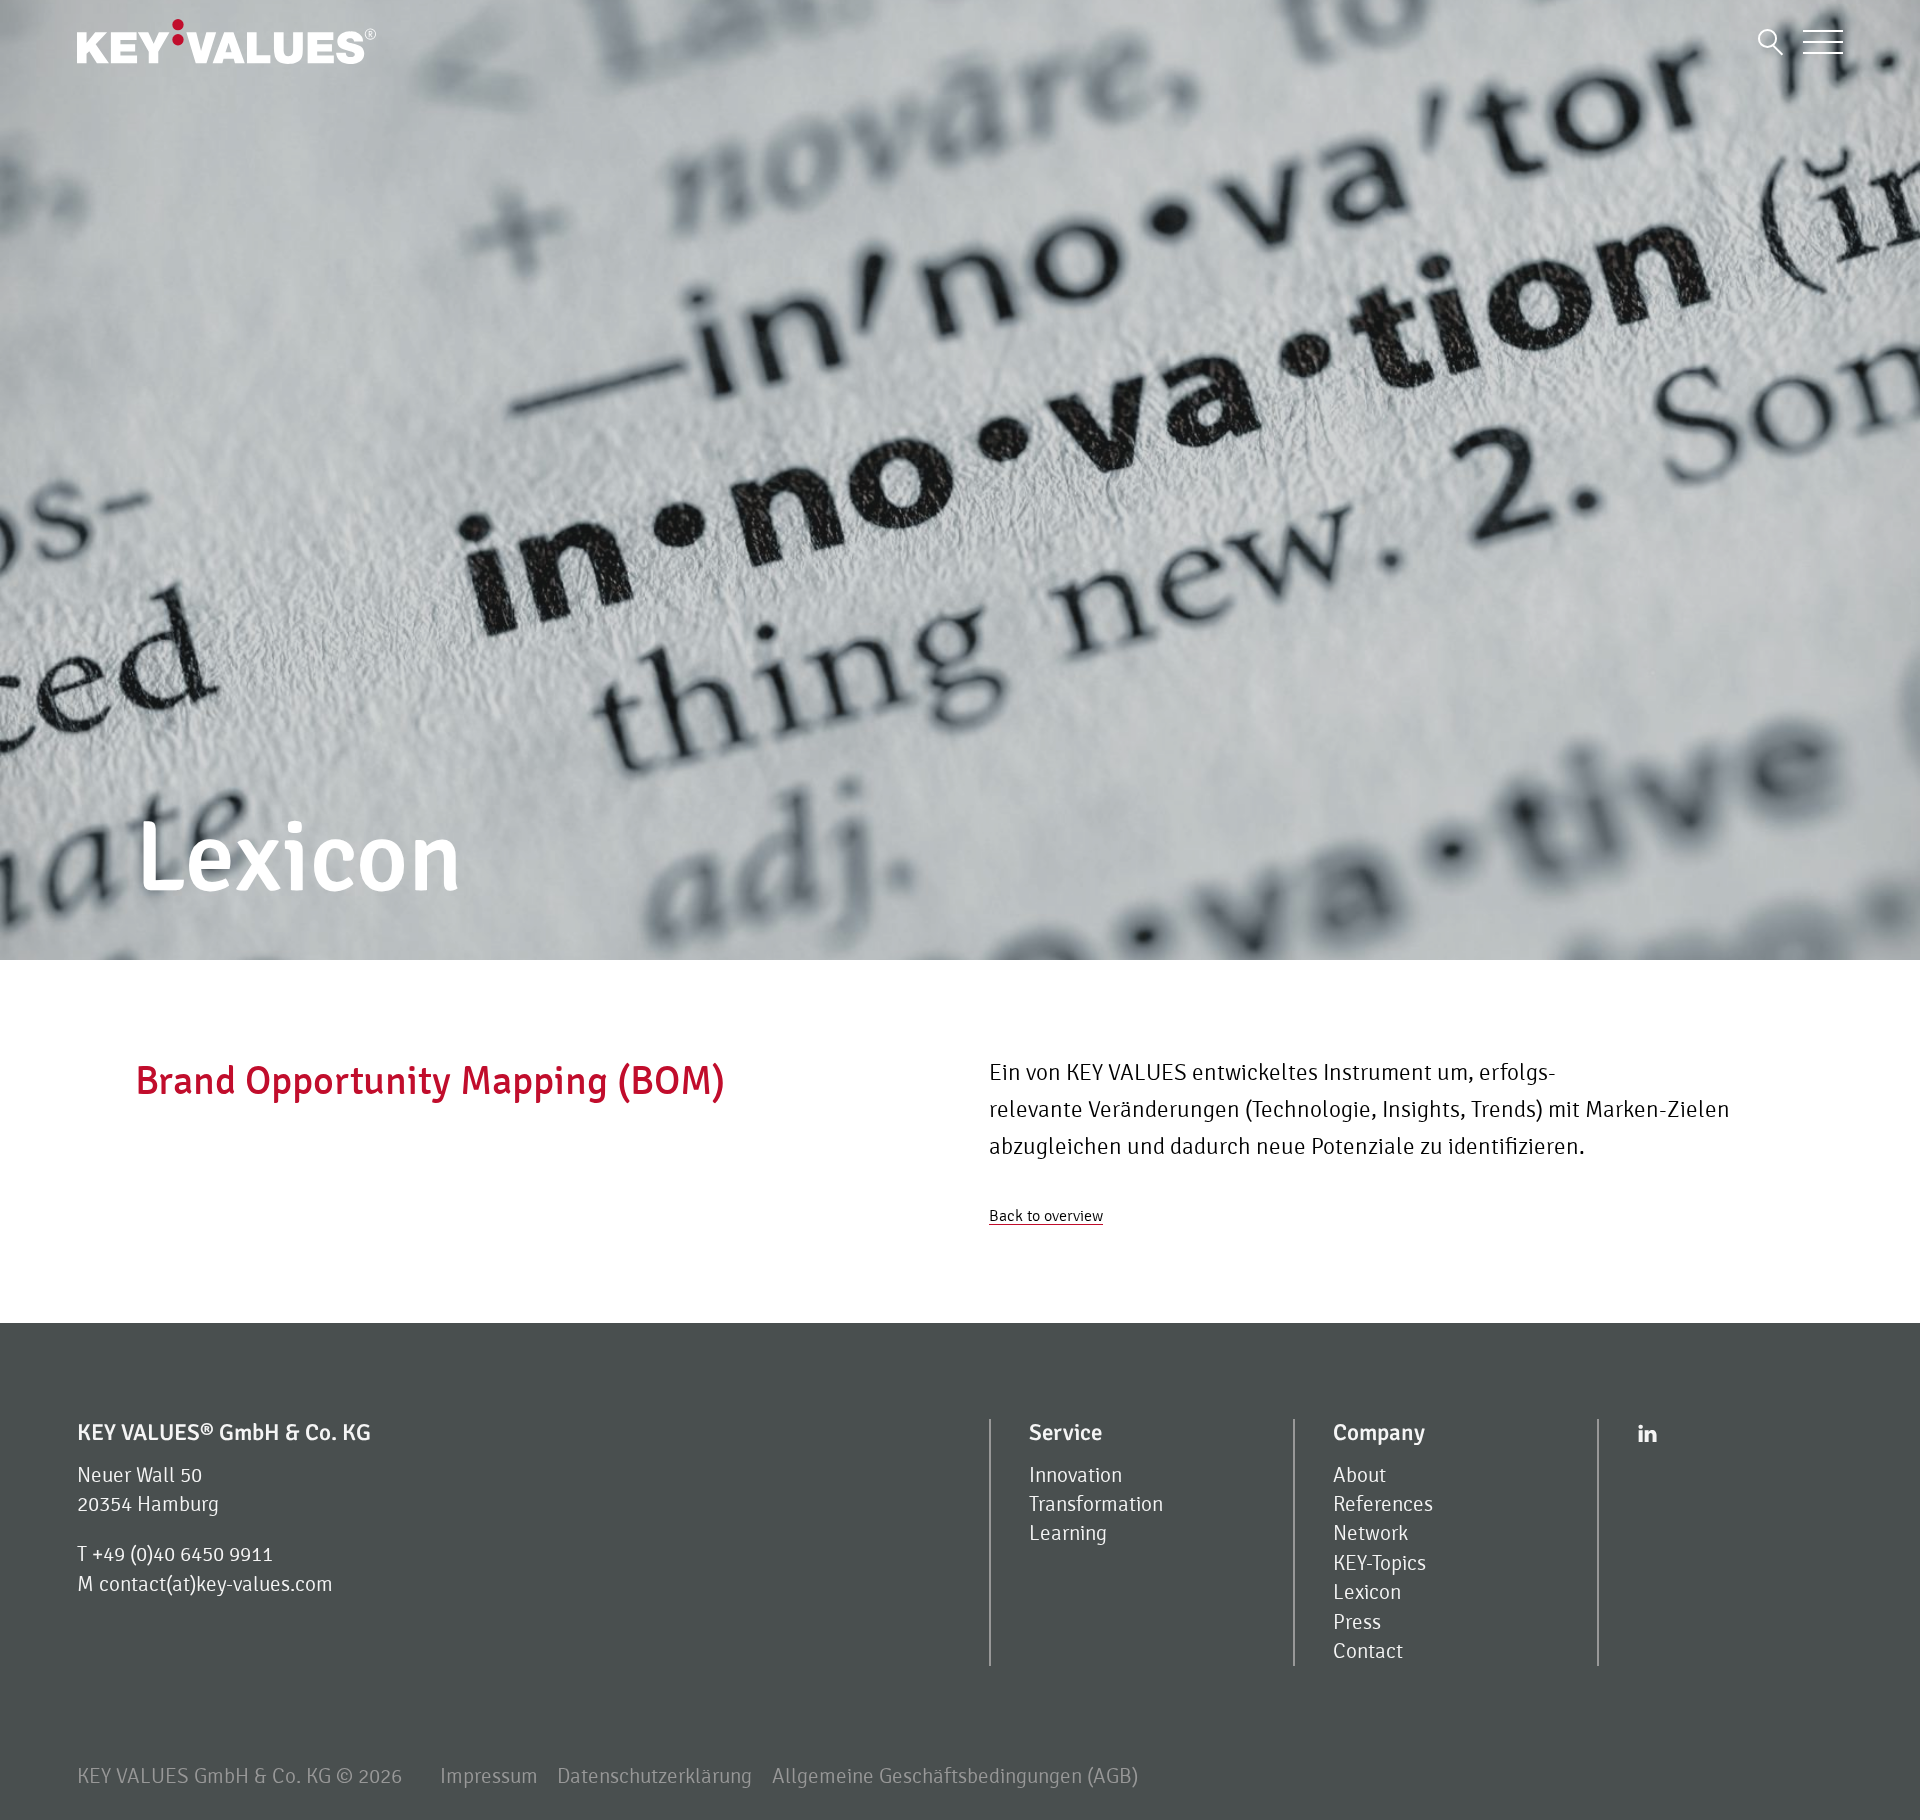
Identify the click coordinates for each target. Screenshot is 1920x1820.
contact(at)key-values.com (216, 1584)
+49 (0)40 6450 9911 (182, 1554)
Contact (1368, 1651)
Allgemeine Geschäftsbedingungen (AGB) (955, 1776)
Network (1370, 1533)
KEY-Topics (1379, 1563)
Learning (1068, 1533)
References (1383, 1504)
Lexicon (1367, 1592)
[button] (1770, 41)
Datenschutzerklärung (654, 1776)
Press (1357, 1622)
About (1359, 1475)
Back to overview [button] (1046, 1216)
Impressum (489, 1776)
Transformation (1096, 1504)
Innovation (1075, 1475)
